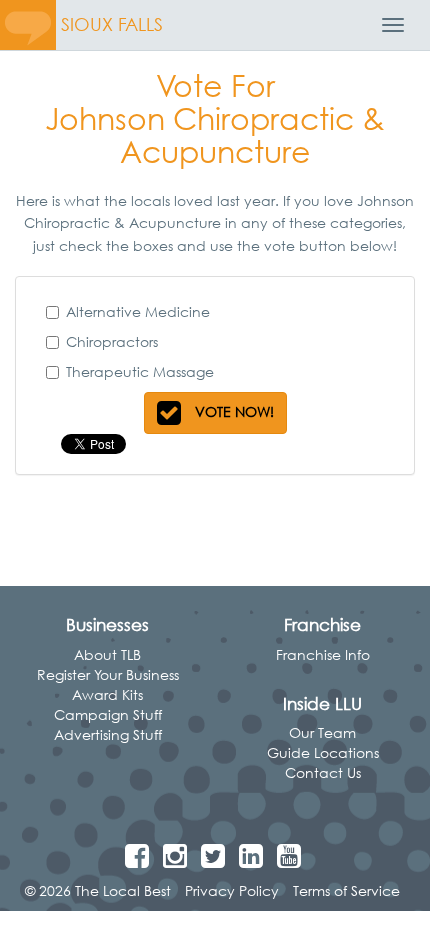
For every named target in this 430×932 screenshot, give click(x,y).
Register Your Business (108, 674)
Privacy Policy (232, 890)
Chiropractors (112, 341)
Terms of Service (346, 890)
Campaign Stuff (108, 714)
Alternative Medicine (138, 311)
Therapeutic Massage (140, 371)
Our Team (322, 732)
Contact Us (323, 772)
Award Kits (107, 694)
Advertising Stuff (108, 734)
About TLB (107, 654)
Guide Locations (323, 752)
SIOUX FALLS (112, 24)
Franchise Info (323, 654)
